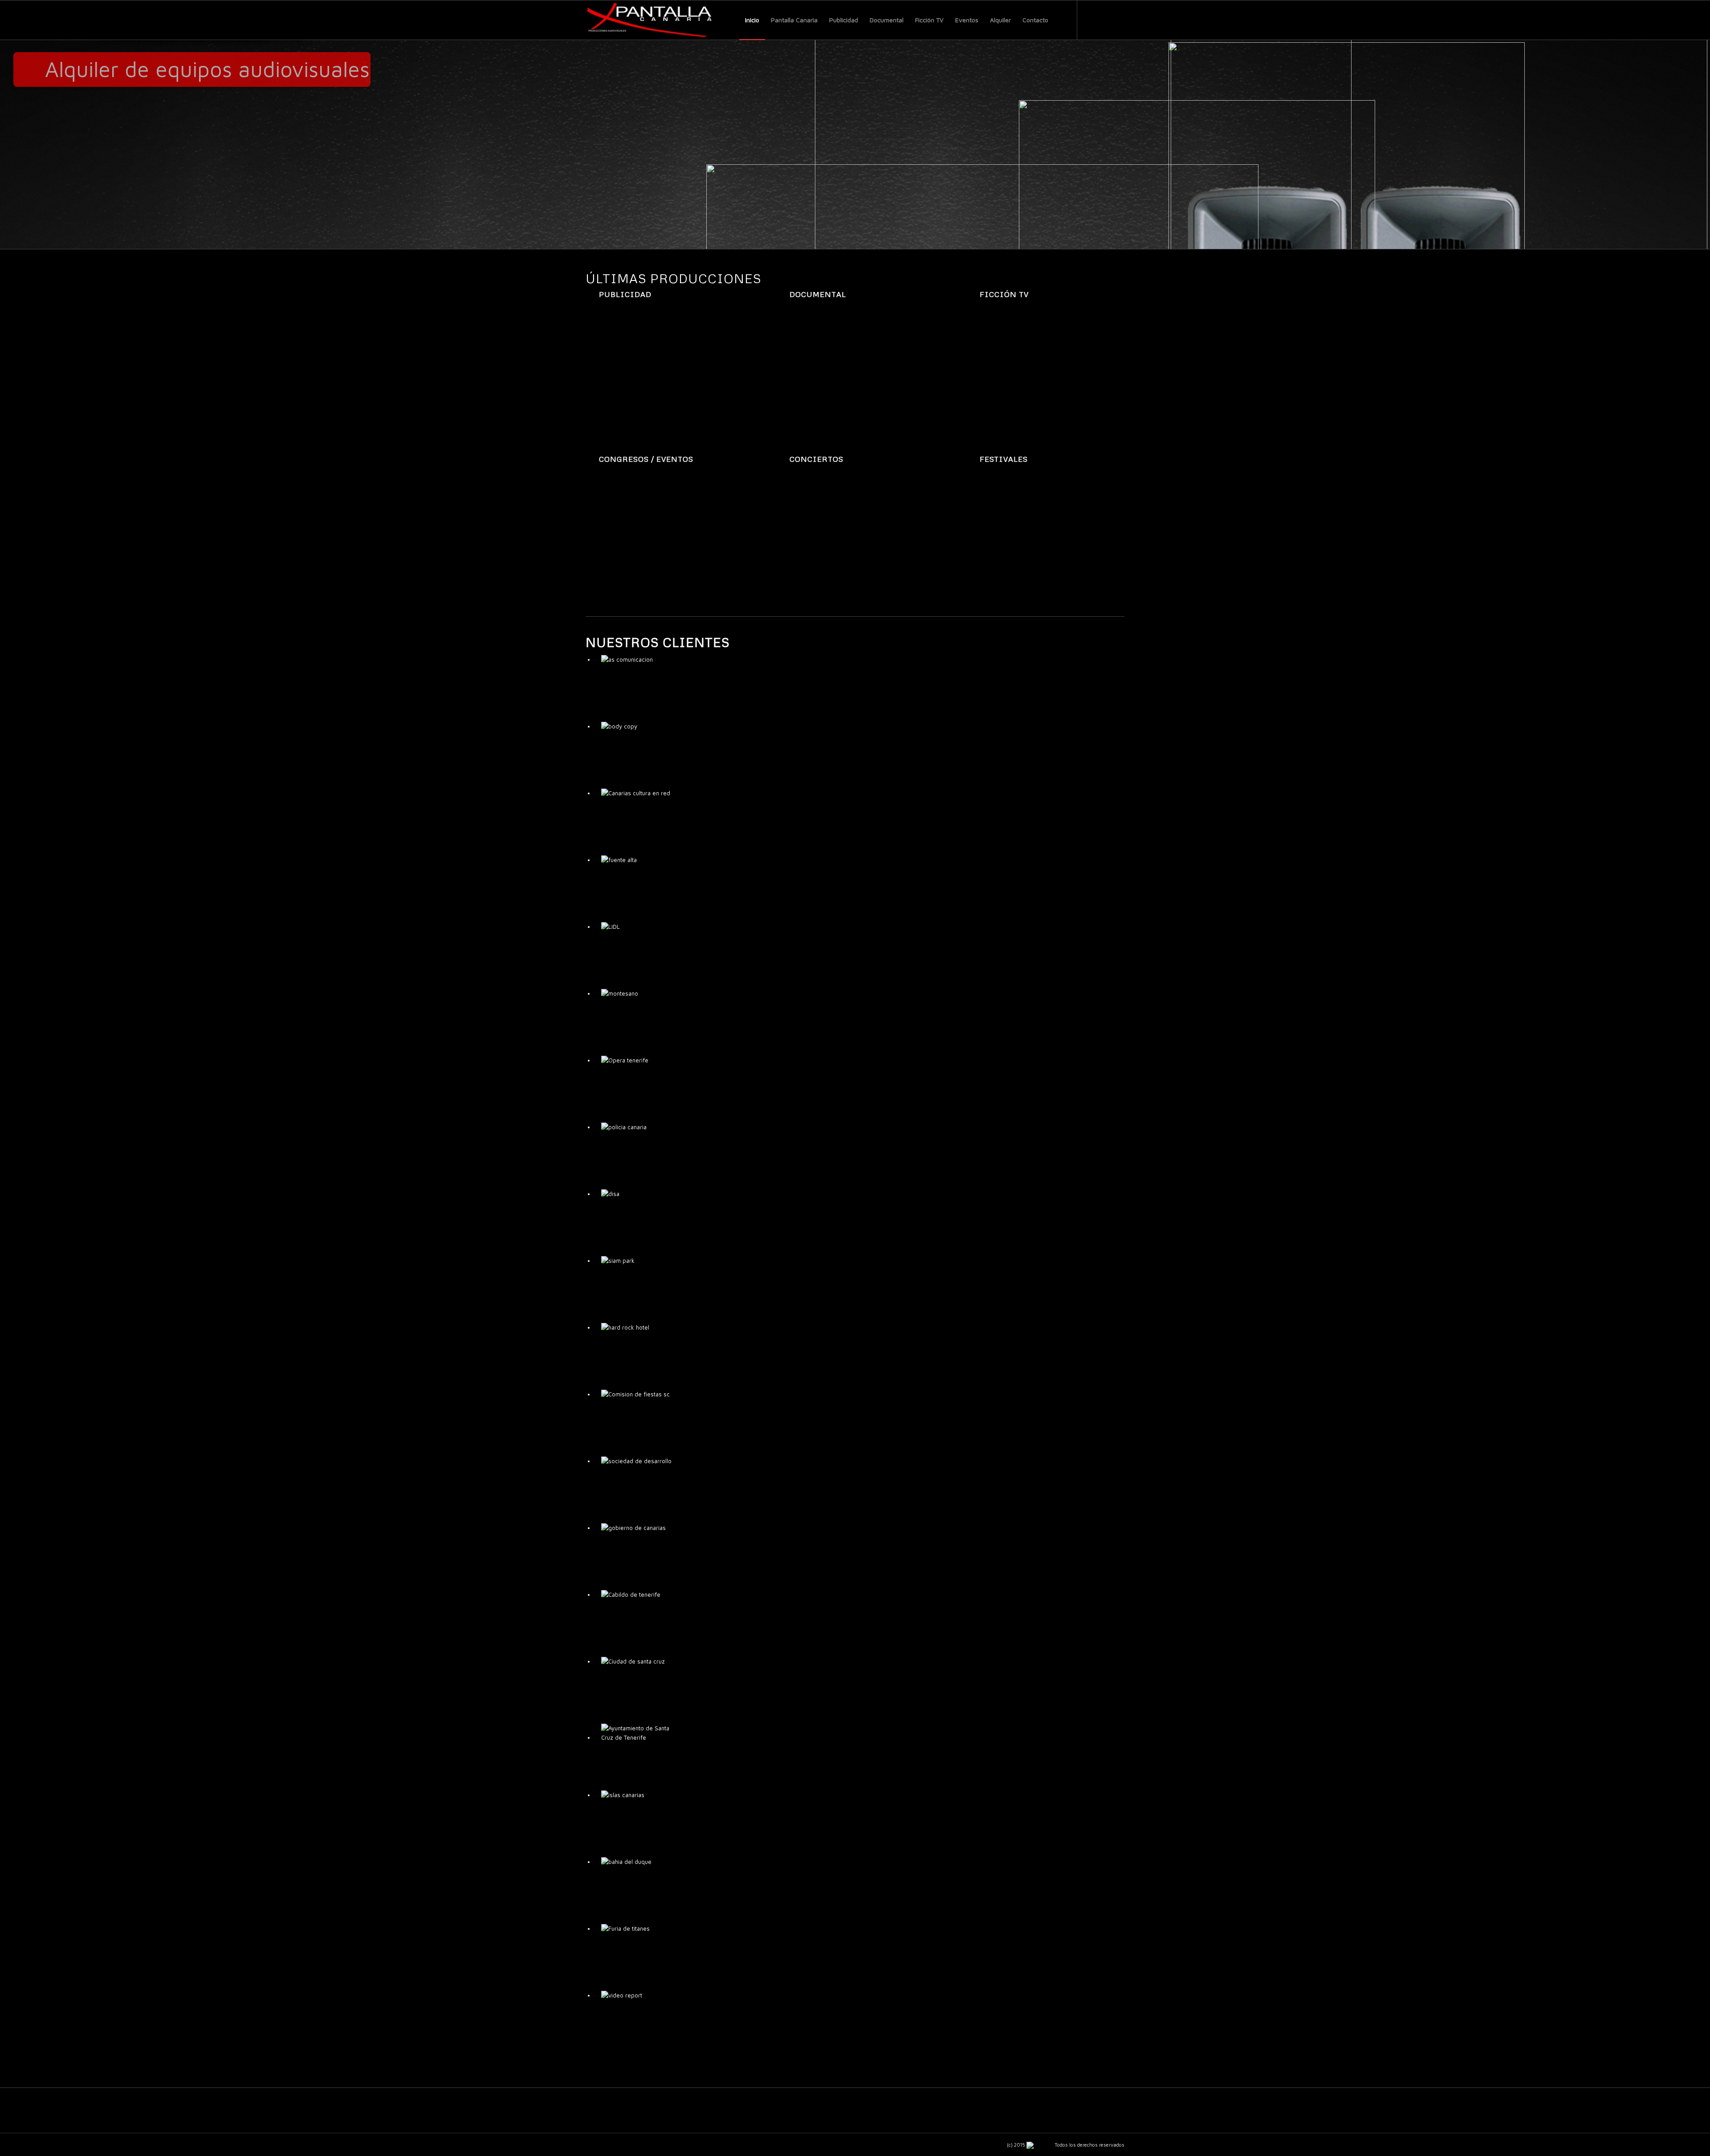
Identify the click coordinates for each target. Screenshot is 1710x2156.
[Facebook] (1091, 20)
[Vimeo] (1118, 20)
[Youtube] (1104, 20)
